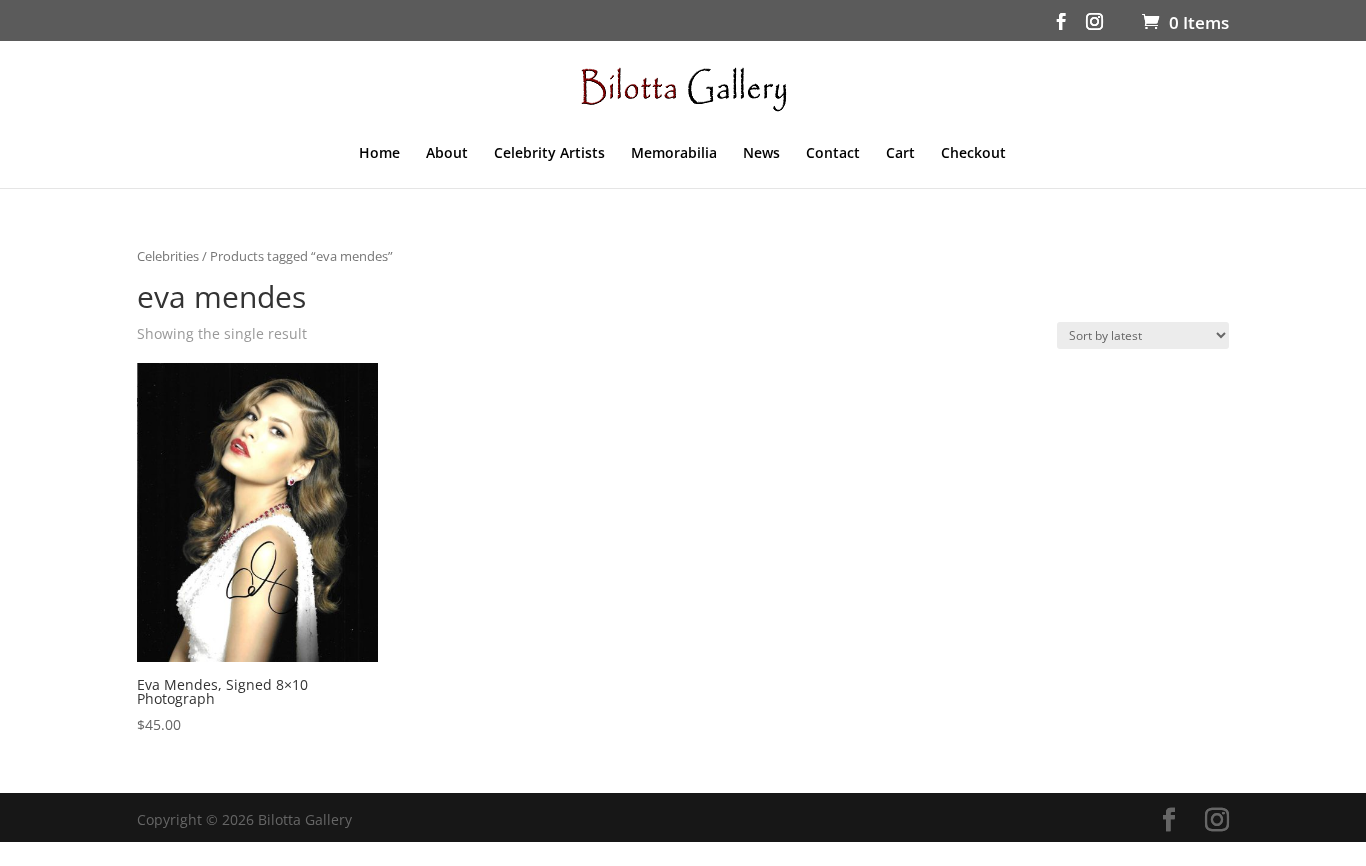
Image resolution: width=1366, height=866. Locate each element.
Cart (900, 154)
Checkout (973, 154)
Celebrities (168, 256)
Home (379, 154)
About (447, 154)
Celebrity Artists (549, 154)
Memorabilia (674, 154)
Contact (833, 154)
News (761, 154)
